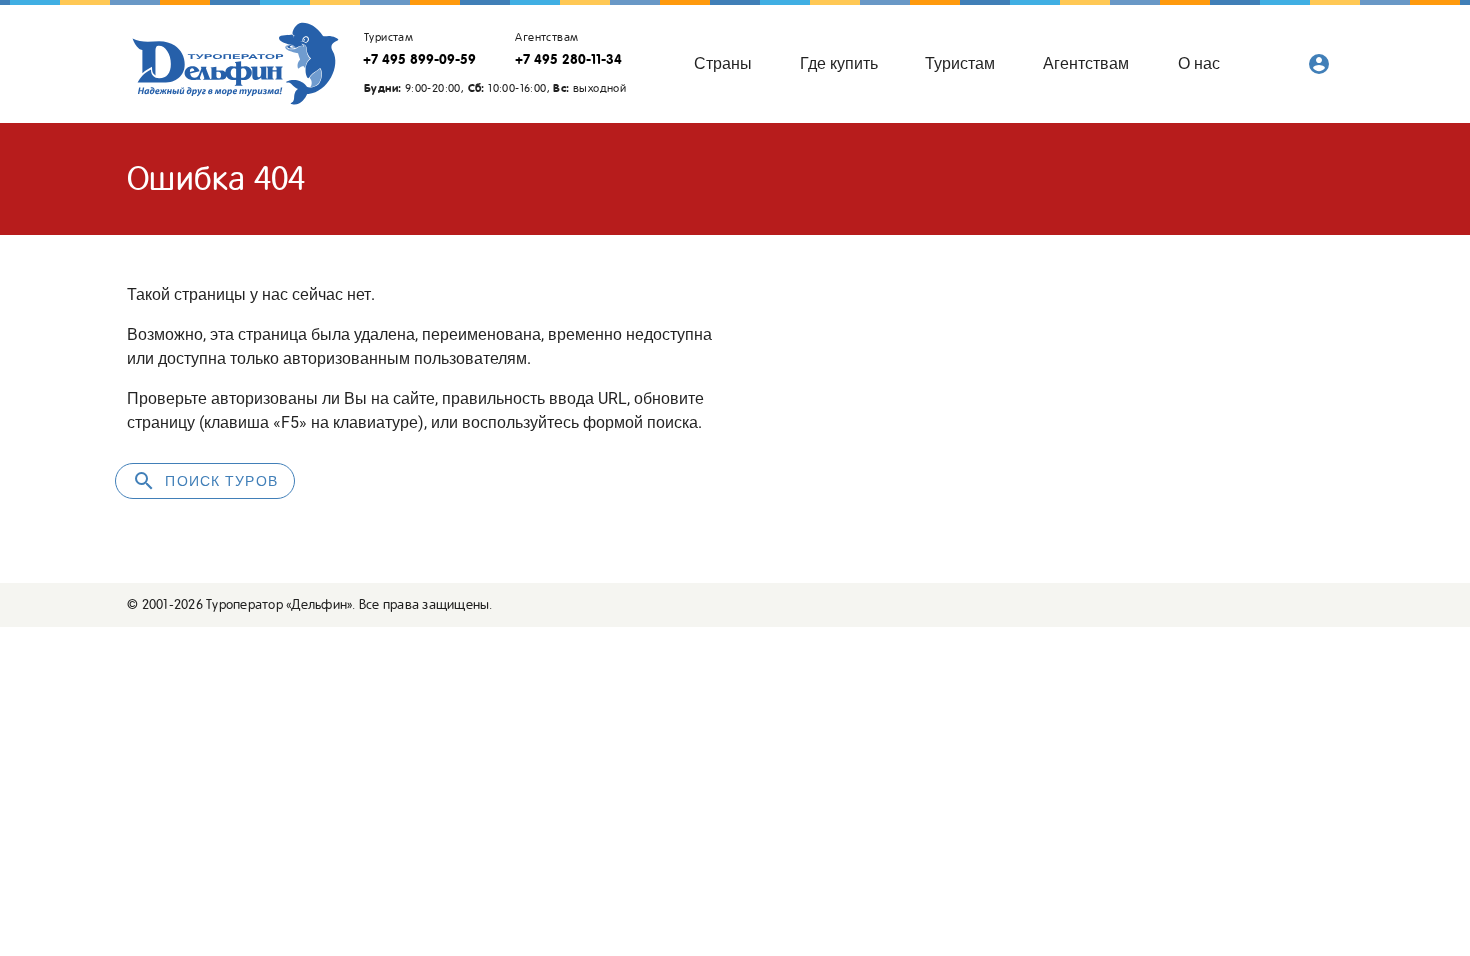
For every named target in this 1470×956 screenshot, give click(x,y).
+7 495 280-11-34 (568, 59)
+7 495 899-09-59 (419, 59)
